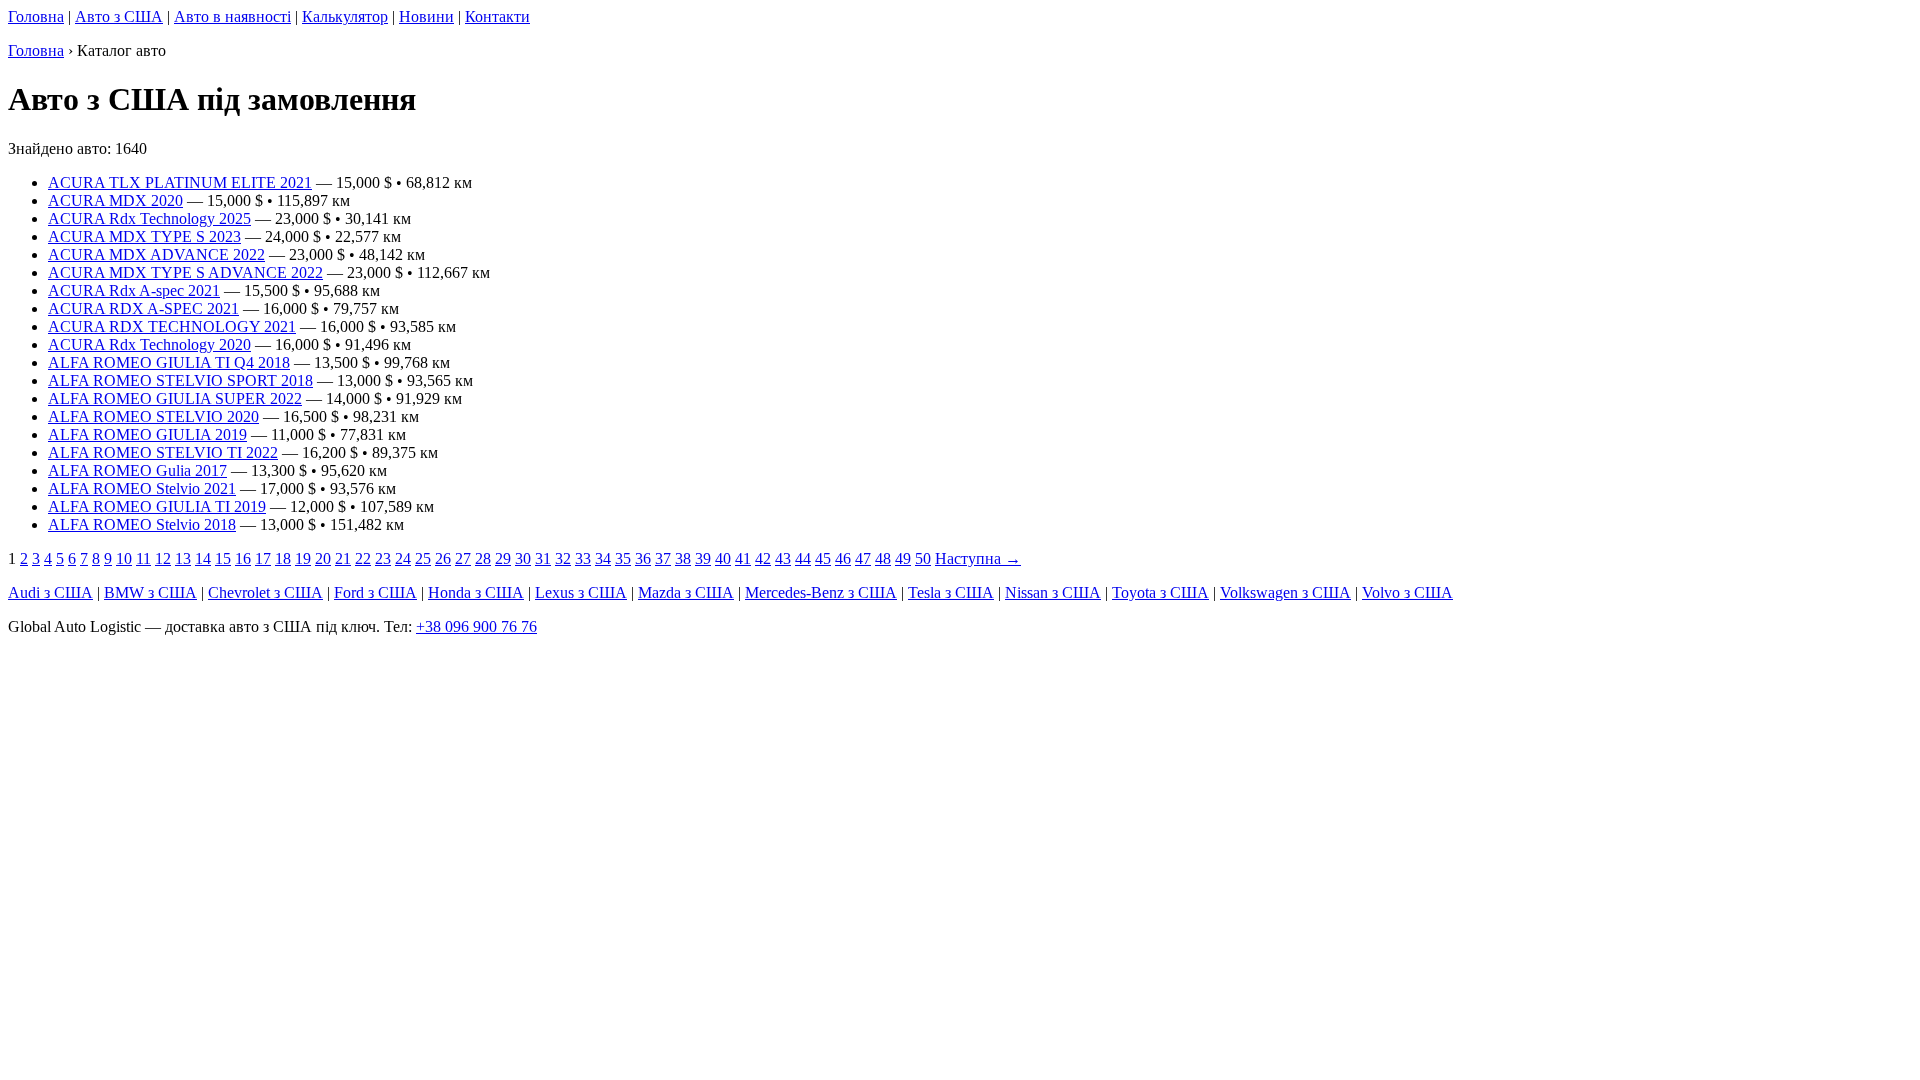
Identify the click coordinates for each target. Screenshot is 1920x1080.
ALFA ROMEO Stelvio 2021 (142, 488)
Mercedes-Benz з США (821, 592)
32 (563, 558)
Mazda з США (686, 592)
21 (343, 558)
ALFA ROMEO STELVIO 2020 (153, 416)
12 (163, 558)
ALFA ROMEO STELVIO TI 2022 (163, 452)
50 (923, 558)
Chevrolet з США (265, 592)
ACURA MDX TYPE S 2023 (144, 236)
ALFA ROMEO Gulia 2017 (137, 470)
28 (483, 558)
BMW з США (150, 592)
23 (383, 558)
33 (583, 558)
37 (663, 558)
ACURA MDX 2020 (115, 200)
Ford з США (375, 592)
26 (443, 558)
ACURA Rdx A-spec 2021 (134, 290)
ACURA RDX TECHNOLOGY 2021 (172, 326)
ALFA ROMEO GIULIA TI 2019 (157, 506)
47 (863, 558)
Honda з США (476, 592)
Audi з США (50, 592)
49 (903, 558)
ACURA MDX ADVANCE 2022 (156, 254)
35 (623, 558)
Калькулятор (345, 16)
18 (283, 558)
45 (823, 558)
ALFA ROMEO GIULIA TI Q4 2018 (169, 362)
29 (503, 558)
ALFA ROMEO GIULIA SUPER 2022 (175, 398)
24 (403, 558)
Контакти (497, 16)
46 (843, 558)
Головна (36, 16)
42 (763, 558)
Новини (426, 16)
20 (323, 558)
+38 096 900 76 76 (476, 626)
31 (543, 558)
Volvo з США (1407, 592)
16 (243, 558)
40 (723, 558)
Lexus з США (581, 592)
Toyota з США (1160, 592)
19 (303, 558)
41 (743, 558)
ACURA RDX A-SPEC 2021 (143, 308)
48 (883, 558)
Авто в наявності (232, 16)
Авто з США (119, 16)
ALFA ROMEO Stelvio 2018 (142, 524)
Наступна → (978, 558)
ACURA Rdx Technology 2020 (149, 344)
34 (603, 558)
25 (423, 558)
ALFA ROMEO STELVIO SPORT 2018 (180, 380)
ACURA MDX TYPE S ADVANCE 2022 (185, 272)
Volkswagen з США (1285, 592)
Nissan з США (1053, 592)
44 (803, 558)
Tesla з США (951, 592)
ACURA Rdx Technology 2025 (149, 218)
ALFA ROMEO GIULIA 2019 (147, 434)
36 (643, 558)
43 (783, 558)
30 (523, 558)
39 (703, 558)
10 (124, 558)
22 (363, 558)
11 (143, 558)
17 (263, 558)
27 (463, 558)
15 (223, 558)
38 (683, 558)
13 (183, 558)
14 (203, 558)
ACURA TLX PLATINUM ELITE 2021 (180, 182)
